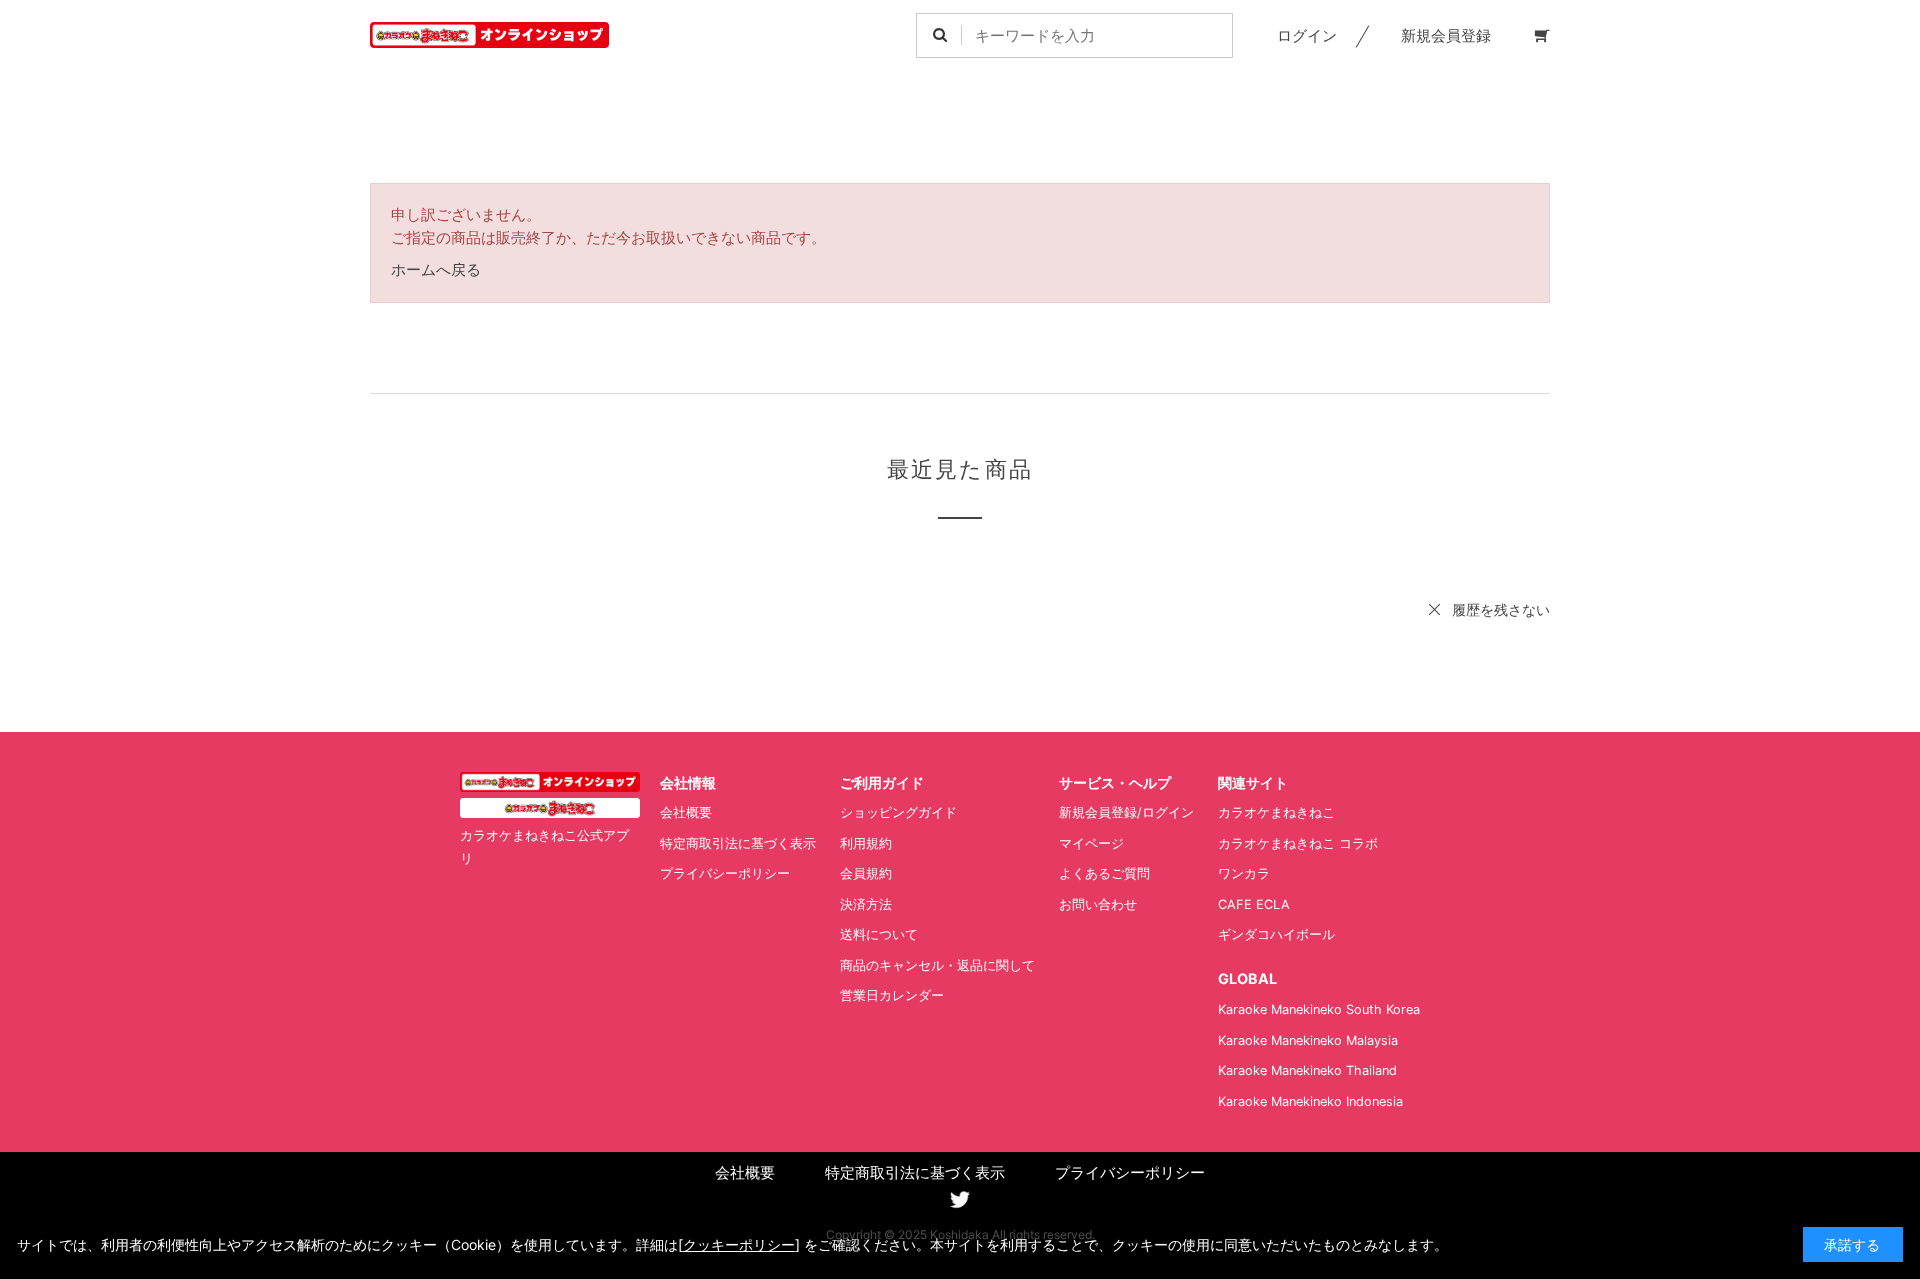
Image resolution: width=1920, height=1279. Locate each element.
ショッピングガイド (898, 812)
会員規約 (866, 873)
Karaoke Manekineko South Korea (1319, 1009)
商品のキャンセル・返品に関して (937, 965)
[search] (939, 35)
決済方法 (866, 904)
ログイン (1307, 35)
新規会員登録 (1446, 35)
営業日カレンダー (892, 995)
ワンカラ (1244, 873)
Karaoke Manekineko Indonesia (1310, 1101)
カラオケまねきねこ (1276, 812)
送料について (879, 934)
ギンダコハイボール (1276, 934)
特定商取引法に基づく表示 (738, 843)
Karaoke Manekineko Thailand (1307, 1070)
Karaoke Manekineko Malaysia (1308, 1040)
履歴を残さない (1501, 609)
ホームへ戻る (436, 269)
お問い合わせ (1098, 904)
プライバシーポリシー (725, 873)
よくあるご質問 (1104, 873)
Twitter (960, 1200)
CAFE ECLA (1254, 904)
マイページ (1091, 843)
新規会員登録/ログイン (1126, 812)
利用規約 (866, 843)
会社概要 (686, 812)
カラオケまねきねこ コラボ (1298, 843)
